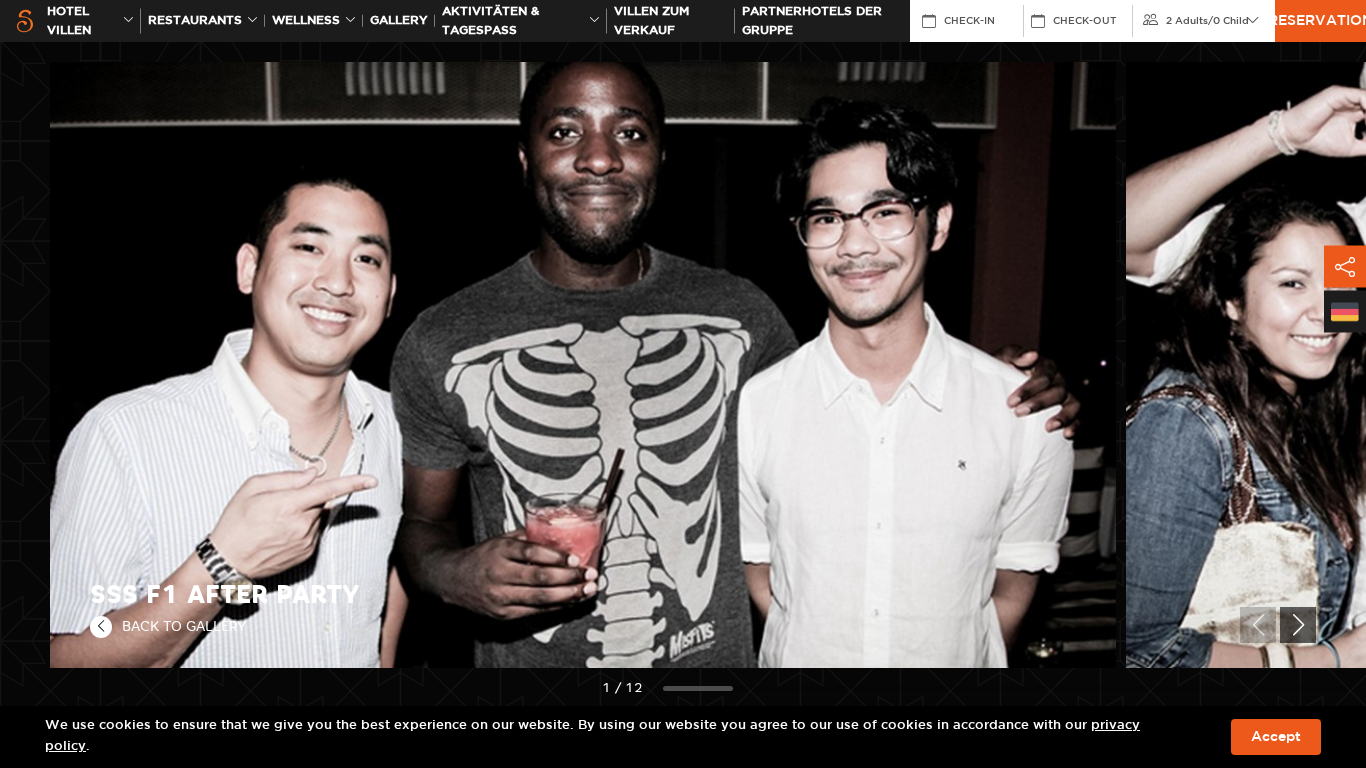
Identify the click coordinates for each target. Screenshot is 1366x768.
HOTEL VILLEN (69, 21)
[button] (1298, 625)
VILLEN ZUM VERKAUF (651, 21)
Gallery (399, 20)
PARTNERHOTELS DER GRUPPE (812, 21)
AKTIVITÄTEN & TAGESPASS (490, 21)
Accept (1276, 737)
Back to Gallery (184, 626)
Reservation (1320, 21)
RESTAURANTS (195, 20)
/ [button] (1207, 21)
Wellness (306, 20)
